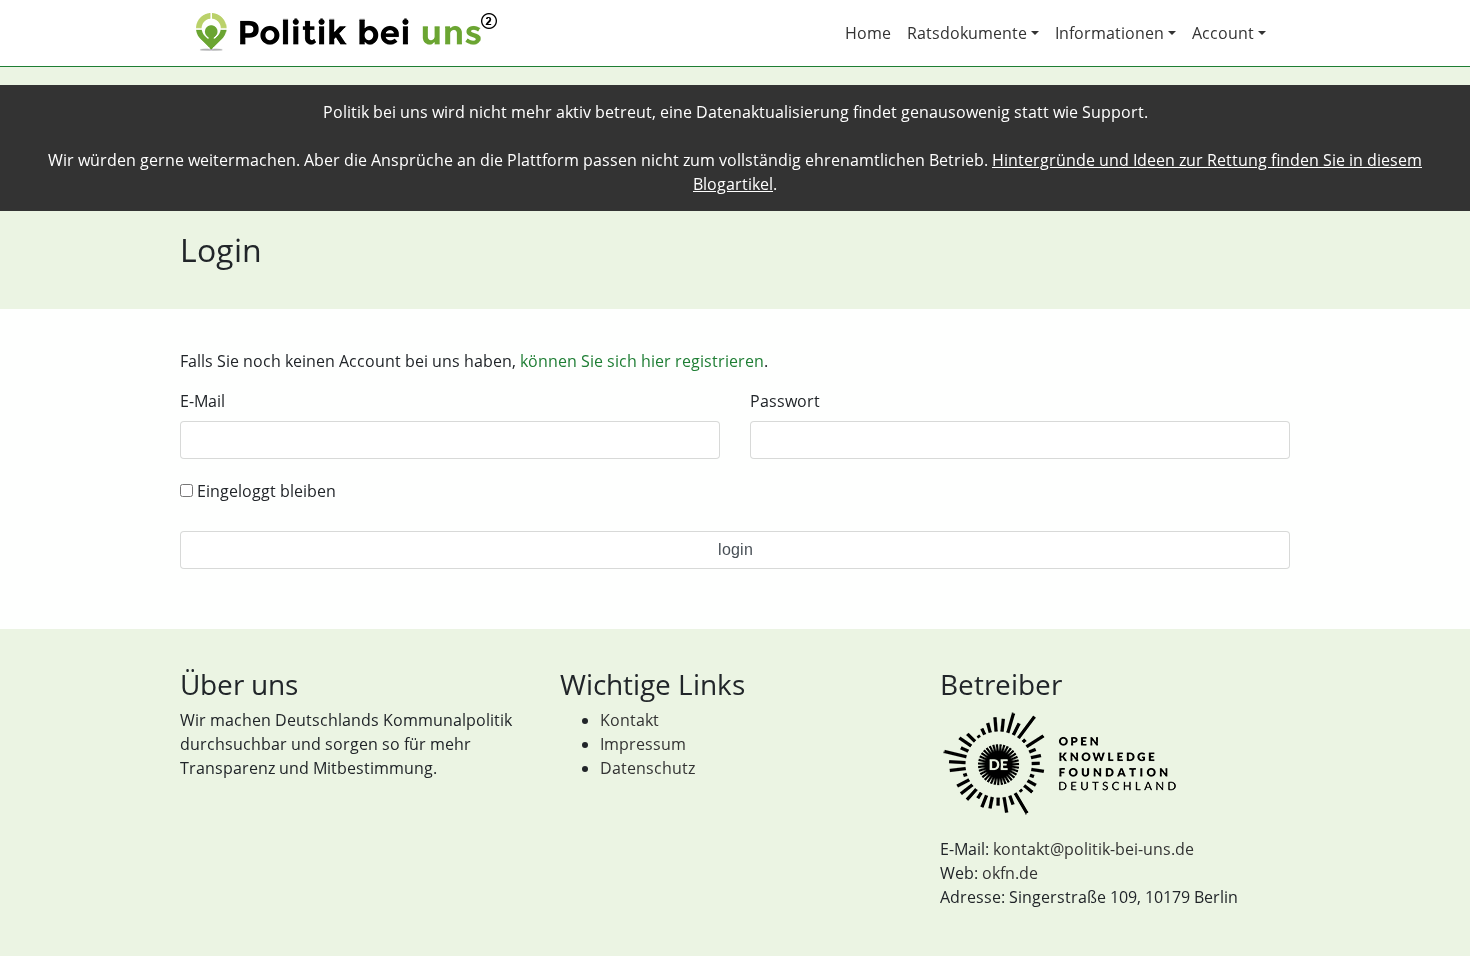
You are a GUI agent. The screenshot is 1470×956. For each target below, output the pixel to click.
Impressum (643, 744)
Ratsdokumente (967, 33)
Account (1223, 33)
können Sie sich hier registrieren (642, 361)
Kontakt (629, 720)
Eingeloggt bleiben (264, 491)
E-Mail (202, 401)
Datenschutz (647, 768)
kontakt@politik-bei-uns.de (1093, 849)
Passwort (785, 401)
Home (868, 33)
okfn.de (1010, 873)
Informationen (1109, 33)
